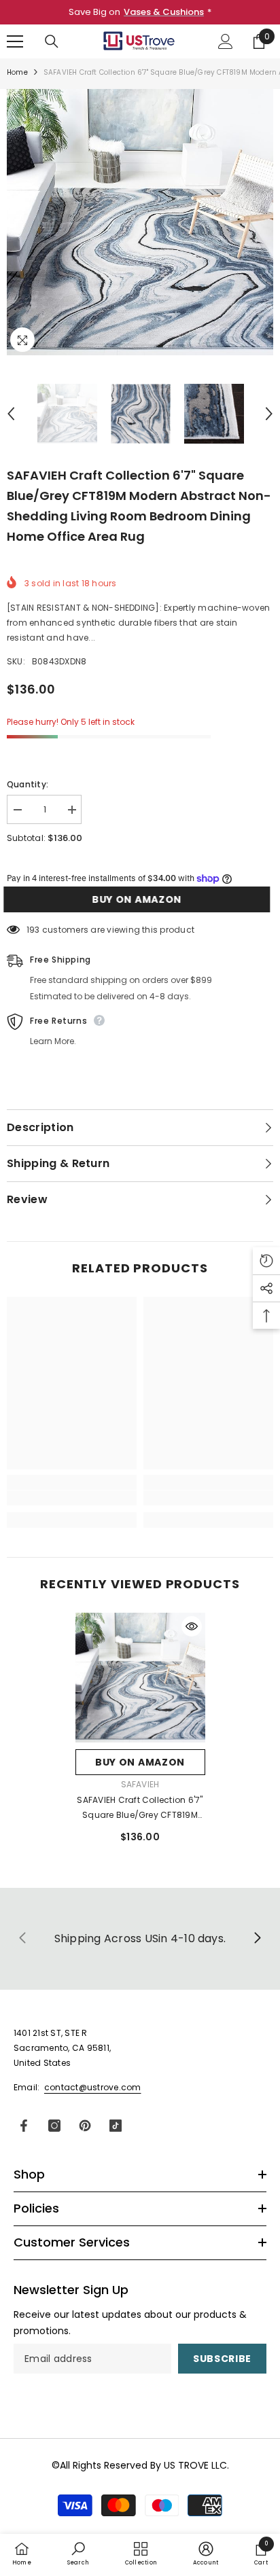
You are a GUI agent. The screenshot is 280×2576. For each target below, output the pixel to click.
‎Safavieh (140, 1784)
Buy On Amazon (140, 899)
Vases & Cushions (164, 12)
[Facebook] (24, 2126)
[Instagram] (54, 2126)
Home (17, 72)
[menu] (15, 41)
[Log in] (226, 41)
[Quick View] (192, 1626)
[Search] (52, 41)
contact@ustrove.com (93, 2087)
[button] (11, 414)
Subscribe (222, 2359)
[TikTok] (116, 2126)
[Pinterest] (85, 2126)
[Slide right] (257, 1939)
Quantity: (28, 784)
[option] (140, 222)
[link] (72, 1498)
